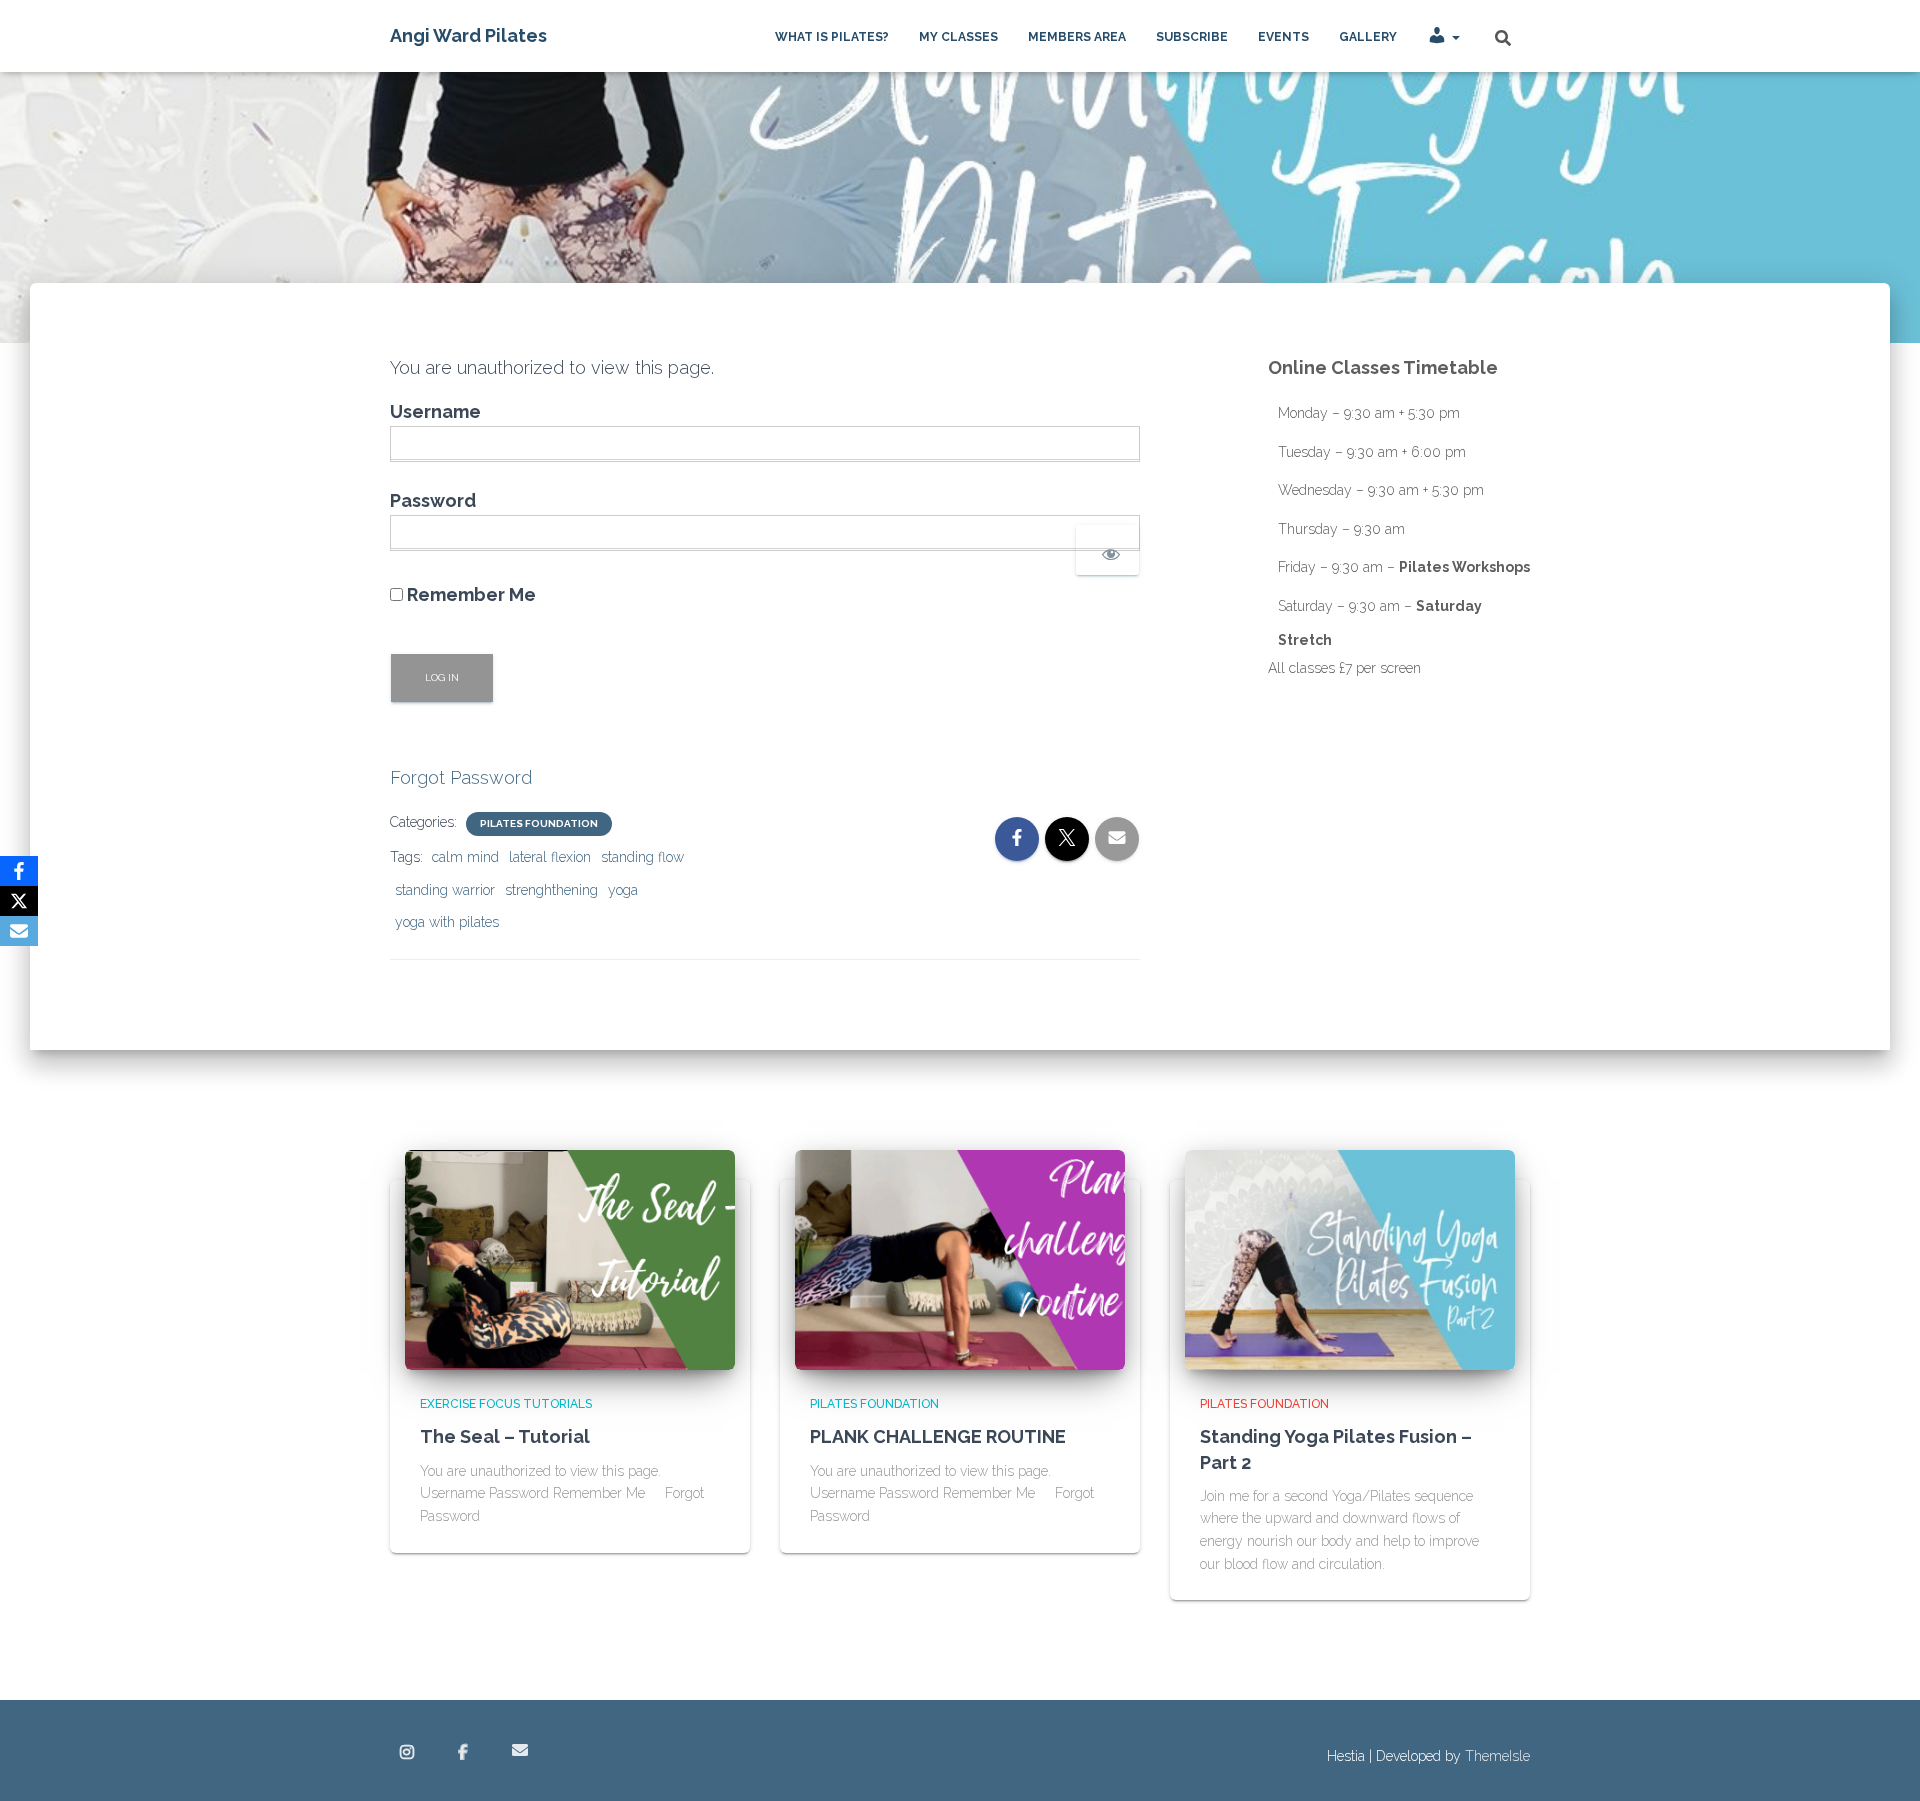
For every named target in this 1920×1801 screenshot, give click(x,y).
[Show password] (1107, 550)
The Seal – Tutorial (505, 1436)
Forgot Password (461, 777)
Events (1283, 37)
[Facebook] (19, 871)
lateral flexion (550, 857)
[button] (1455, 37)
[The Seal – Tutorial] (570, 1259)
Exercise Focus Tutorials (506, 1404)
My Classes (958, 37)
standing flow (642, 857)
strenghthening (551, 890)
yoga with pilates (447, 922)
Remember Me (469, 594)
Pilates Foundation (539, 823)
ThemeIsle (1497, 1756)
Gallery (1368, 37)
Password (433, 500)
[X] (19, 901)
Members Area (1077, 37)
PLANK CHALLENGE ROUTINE (938, 1436)
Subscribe (1192, 37)
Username (435, 411)
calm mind (465, 857)
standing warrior (445, 890)
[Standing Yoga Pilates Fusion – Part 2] (1350, 1259)
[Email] (19, 931)
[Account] (1443, 36)
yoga (623, 890)
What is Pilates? (832, 37)
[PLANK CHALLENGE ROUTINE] (960, 1259)
